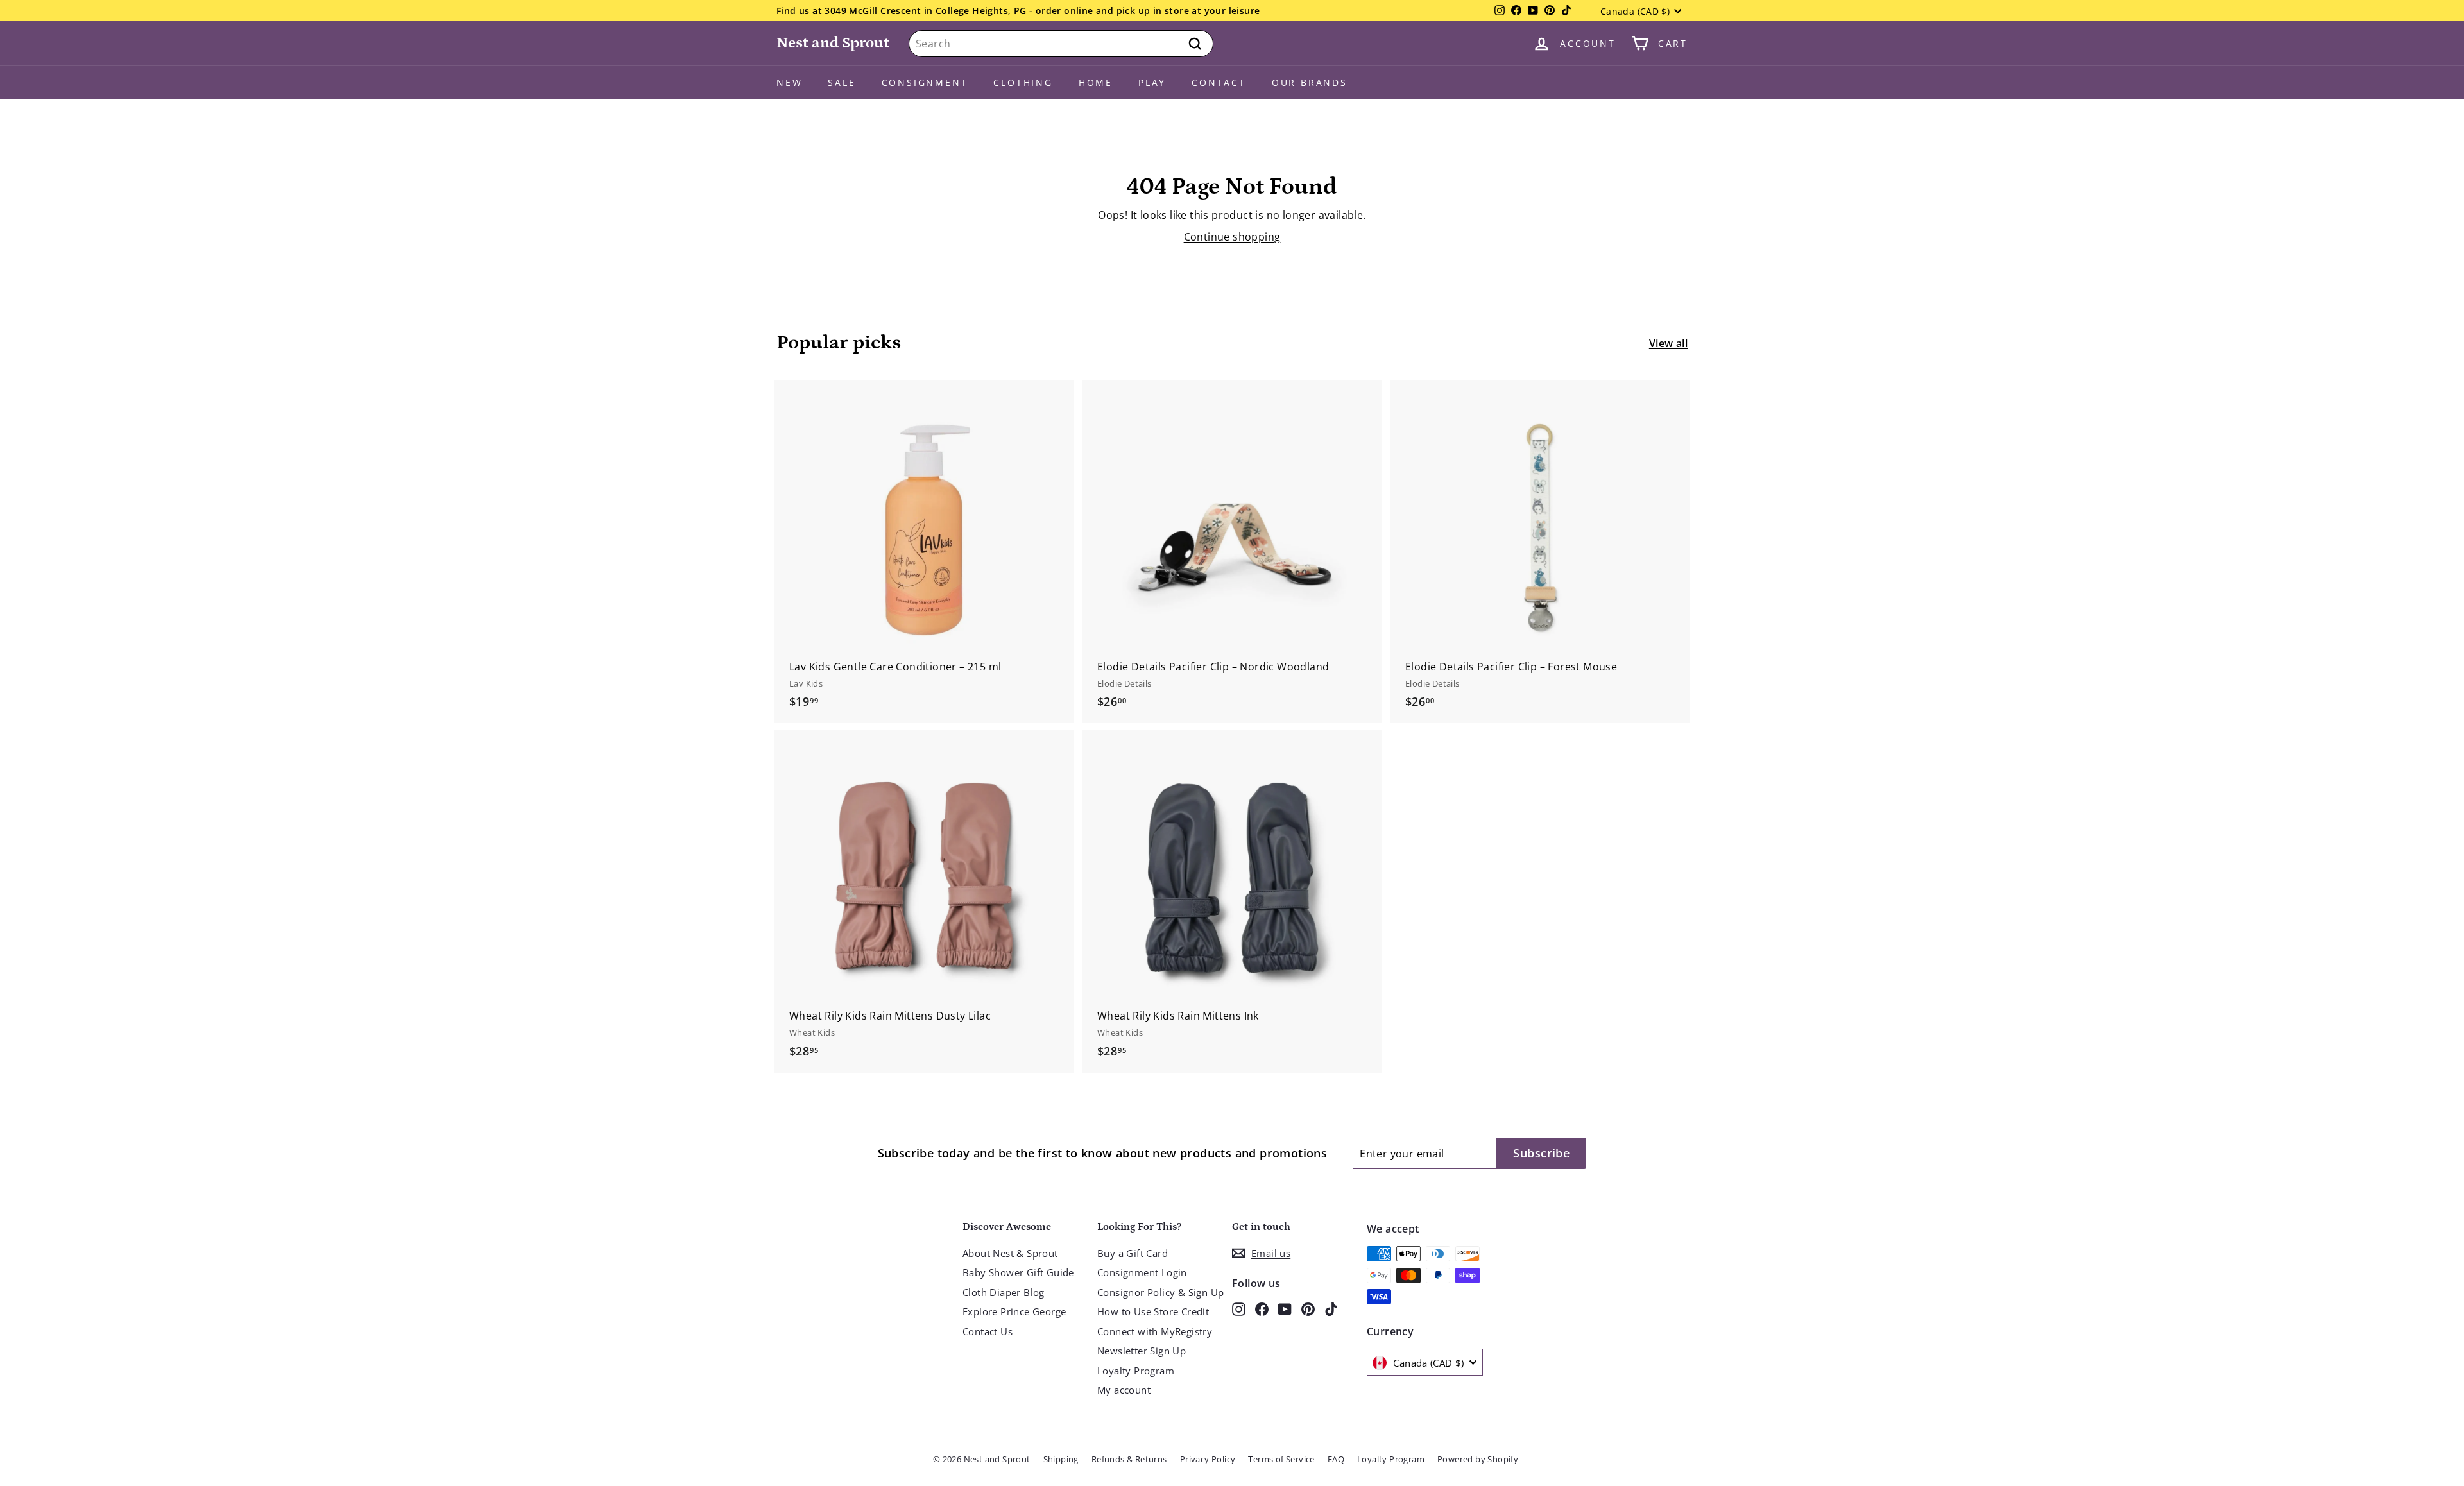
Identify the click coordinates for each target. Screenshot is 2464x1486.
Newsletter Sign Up (1142, 1351)
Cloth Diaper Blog (1004, 1292)
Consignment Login (1142, 1272)
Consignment (925, 82)
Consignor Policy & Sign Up (1160, 1292)
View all (1668, 343)
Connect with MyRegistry (1155, 1331)
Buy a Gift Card (1133, 1253)
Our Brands (1310, 82)
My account (1124, 1390)
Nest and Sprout (833, 43)
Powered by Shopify (1478, 1459)
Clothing (1023, 82)
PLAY (1152, 82)
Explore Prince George (1014, 1311)
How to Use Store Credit (1153, 1311)
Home (1096, 82)
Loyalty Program (1136, 1371)
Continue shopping (1232, 237)
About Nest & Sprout (1010, 1253)
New (789, 82)
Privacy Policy (1208, 1459)
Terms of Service (1281, 1459)
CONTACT (1219, 82)
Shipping (1061, 1459)
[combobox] (1061, 44)
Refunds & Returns (1129, 1459)
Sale (842, 82)
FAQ (1336, 1459)
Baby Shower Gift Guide (1018, 1272)
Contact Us (988, 1331)
